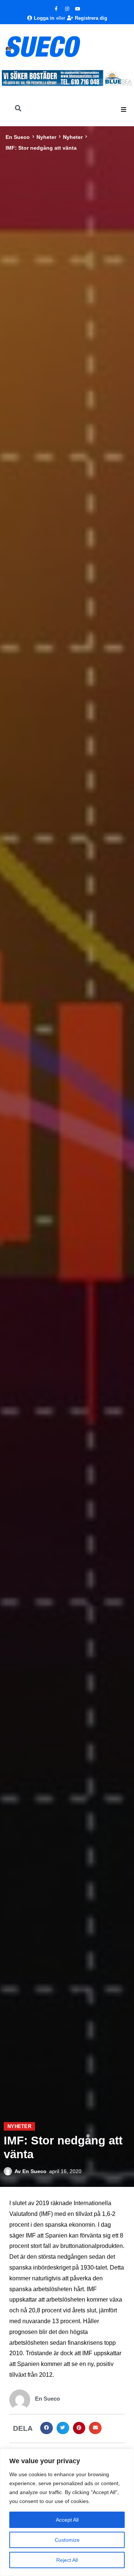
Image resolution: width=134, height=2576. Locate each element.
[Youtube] (78, 9)
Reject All (67, 2560)
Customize (67, 2540)
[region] (67, 2512)
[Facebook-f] (56, 9)
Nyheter (46, 137)
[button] (124, 109)
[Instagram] (67, 9)
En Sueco (18, 137)
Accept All (67, 2520)
